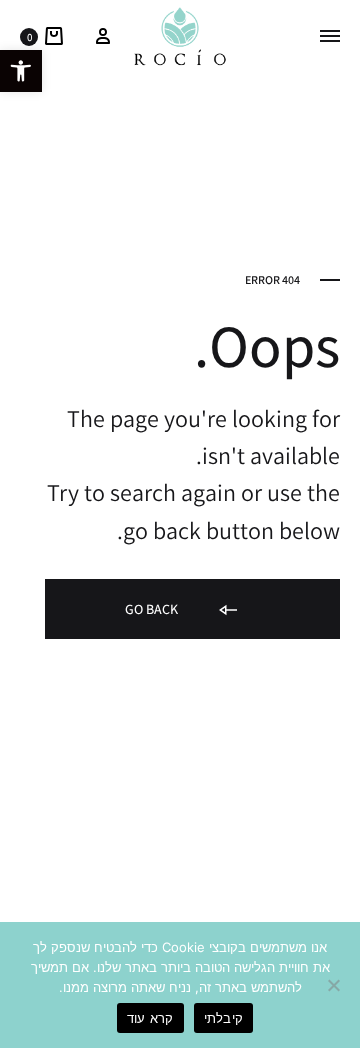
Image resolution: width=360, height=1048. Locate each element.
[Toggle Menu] (330, 36)
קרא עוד (150, 1018)
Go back (153, 609)
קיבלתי (224, 1018)
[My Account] (103, 36)
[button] (21, 71)
